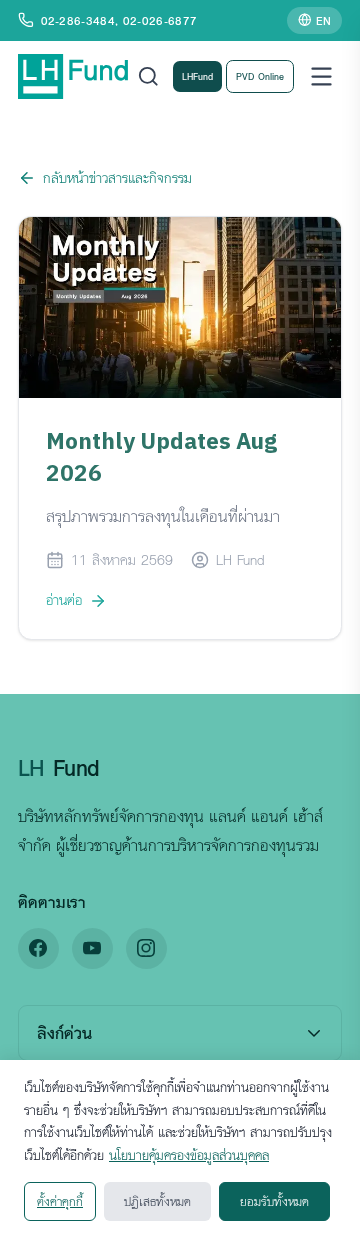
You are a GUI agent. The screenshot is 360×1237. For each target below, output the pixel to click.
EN (323, 20)
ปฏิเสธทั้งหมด (157, 1201)
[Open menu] (321, 76)
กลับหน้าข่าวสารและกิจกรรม (117, 177)
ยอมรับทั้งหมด (274, 1201)
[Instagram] (146, 948)
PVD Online (260, 76)
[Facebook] (38, 948)
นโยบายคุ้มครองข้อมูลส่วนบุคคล (189, 1155)
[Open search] (148, 76)
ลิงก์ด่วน (64, 1032)
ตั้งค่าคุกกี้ (60, 1201)
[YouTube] (92, 948)
